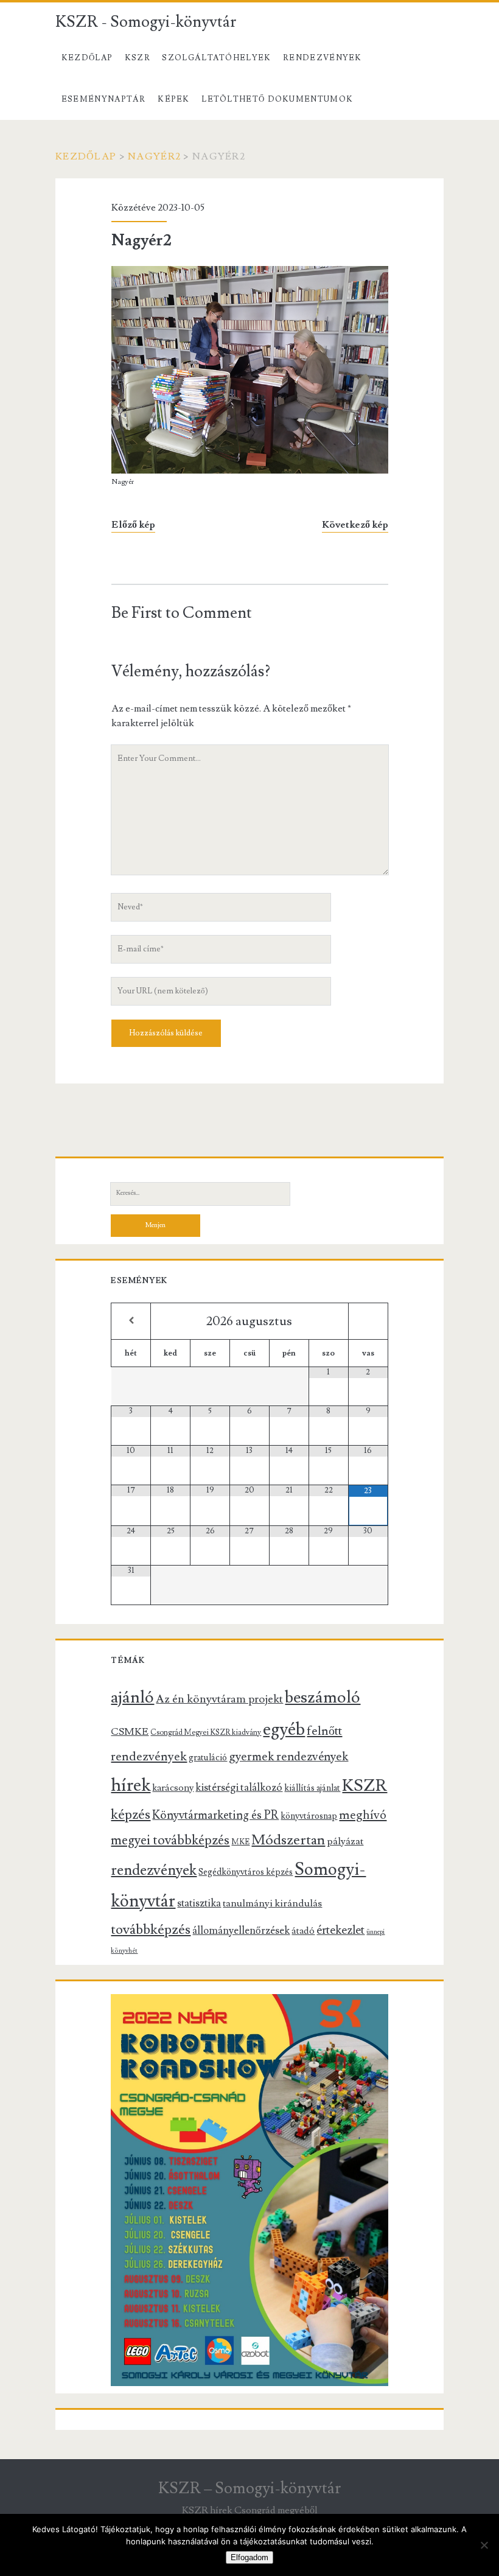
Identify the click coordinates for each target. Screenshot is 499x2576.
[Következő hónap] (368, 1321)
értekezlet (340, 1930)
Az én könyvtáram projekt (219, 1699)
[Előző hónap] (131, 1321)
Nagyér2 (154, 156)
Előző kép (133, 525)
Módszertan (288, 1840)
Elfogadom (249, 2557)
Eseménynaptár (104, 99)
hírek (131, 1785)
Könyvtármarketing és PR (215, 1815)
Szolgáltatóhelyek (216, 58)
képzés (131, 1815)
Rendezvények (323, 58)
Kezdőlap (87, 58)
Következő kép (355, 525)
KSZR (138, 58)
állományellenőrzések (241, 1931)
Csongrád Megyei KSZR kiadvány (206, 1732)
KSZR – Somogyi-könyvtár (249, 2488)
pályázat (345, 1841)
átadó (303, 1931)
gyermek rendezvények (288, 1757)
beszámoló (323, 1697)
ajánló (132, 1697)
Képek (174, 99)
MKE (240, 1842)
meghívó (363, 1815)
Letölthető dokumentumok (277, 99)
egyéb (284, 1729)
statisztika (199, 1903)
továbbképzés (151, 1930)
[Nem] (484, 2545)
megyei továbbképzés (170, 1840)
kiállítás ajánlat (312, 1788)
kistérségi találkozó (239, 1787)
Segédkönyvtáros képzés (246, 1872)
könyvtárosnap (309, 1816)
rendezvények (154, 1870)
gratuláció (208, 1758)
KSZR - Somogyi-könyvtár (146, 22)
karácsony (173, 1788)
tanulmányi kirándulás (272, 1903)
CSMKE (130, 1732)
